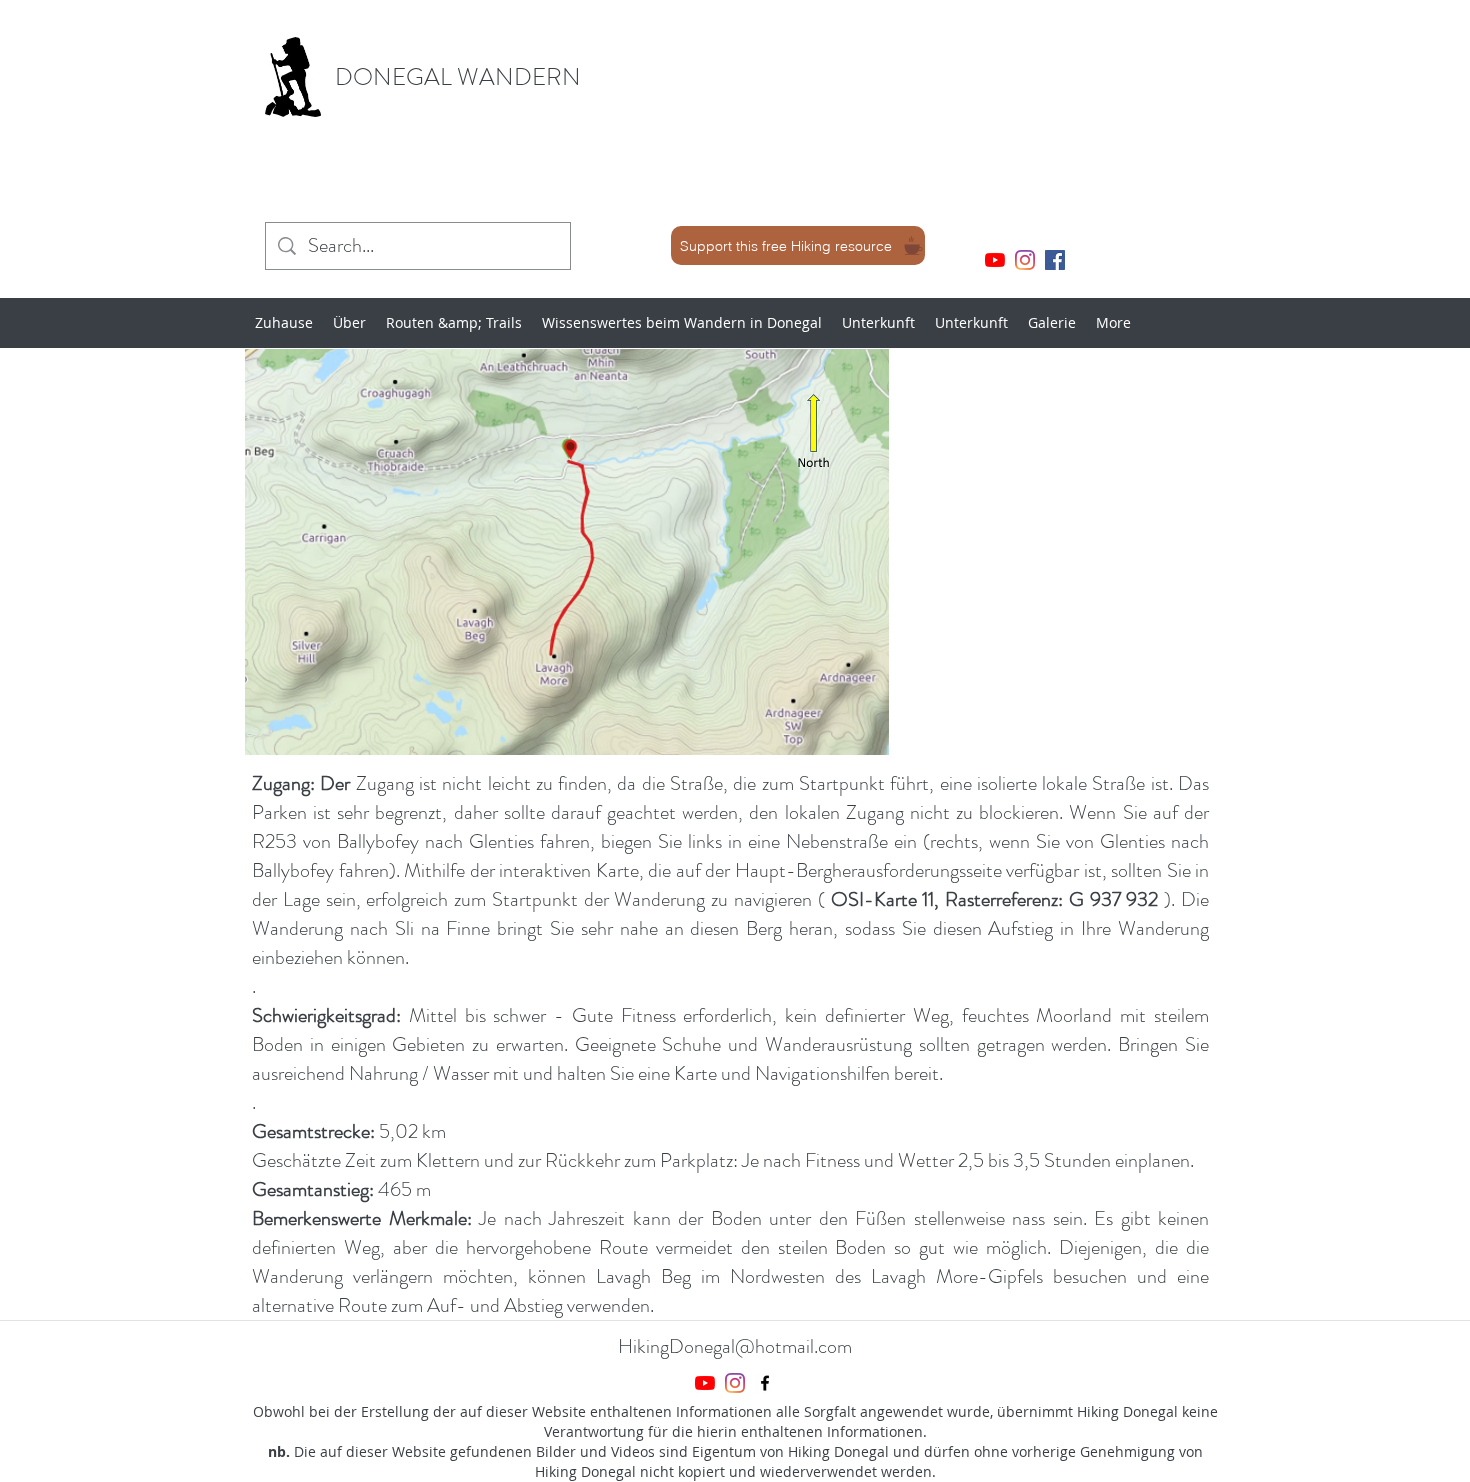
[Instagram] (1025, 260)
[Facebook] (1055, 260)
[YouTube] (995, 260)
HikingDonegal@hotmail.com (735, 1346)
